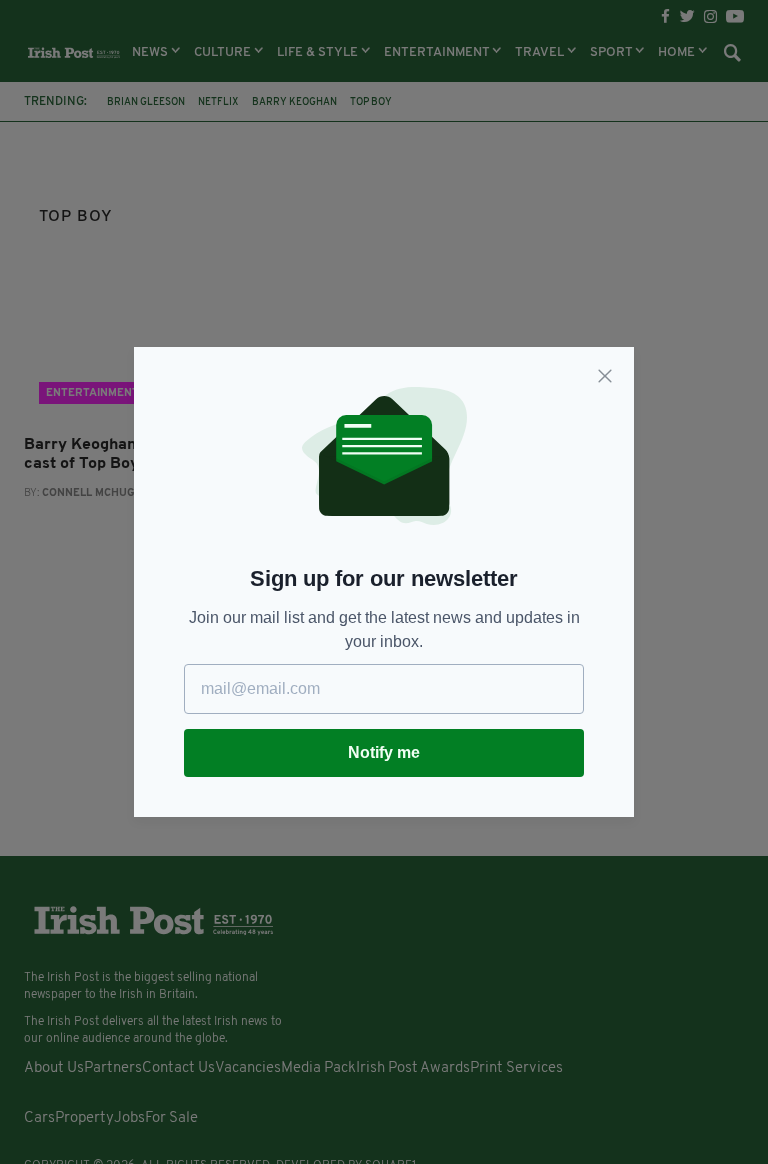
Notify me (384, 752)
